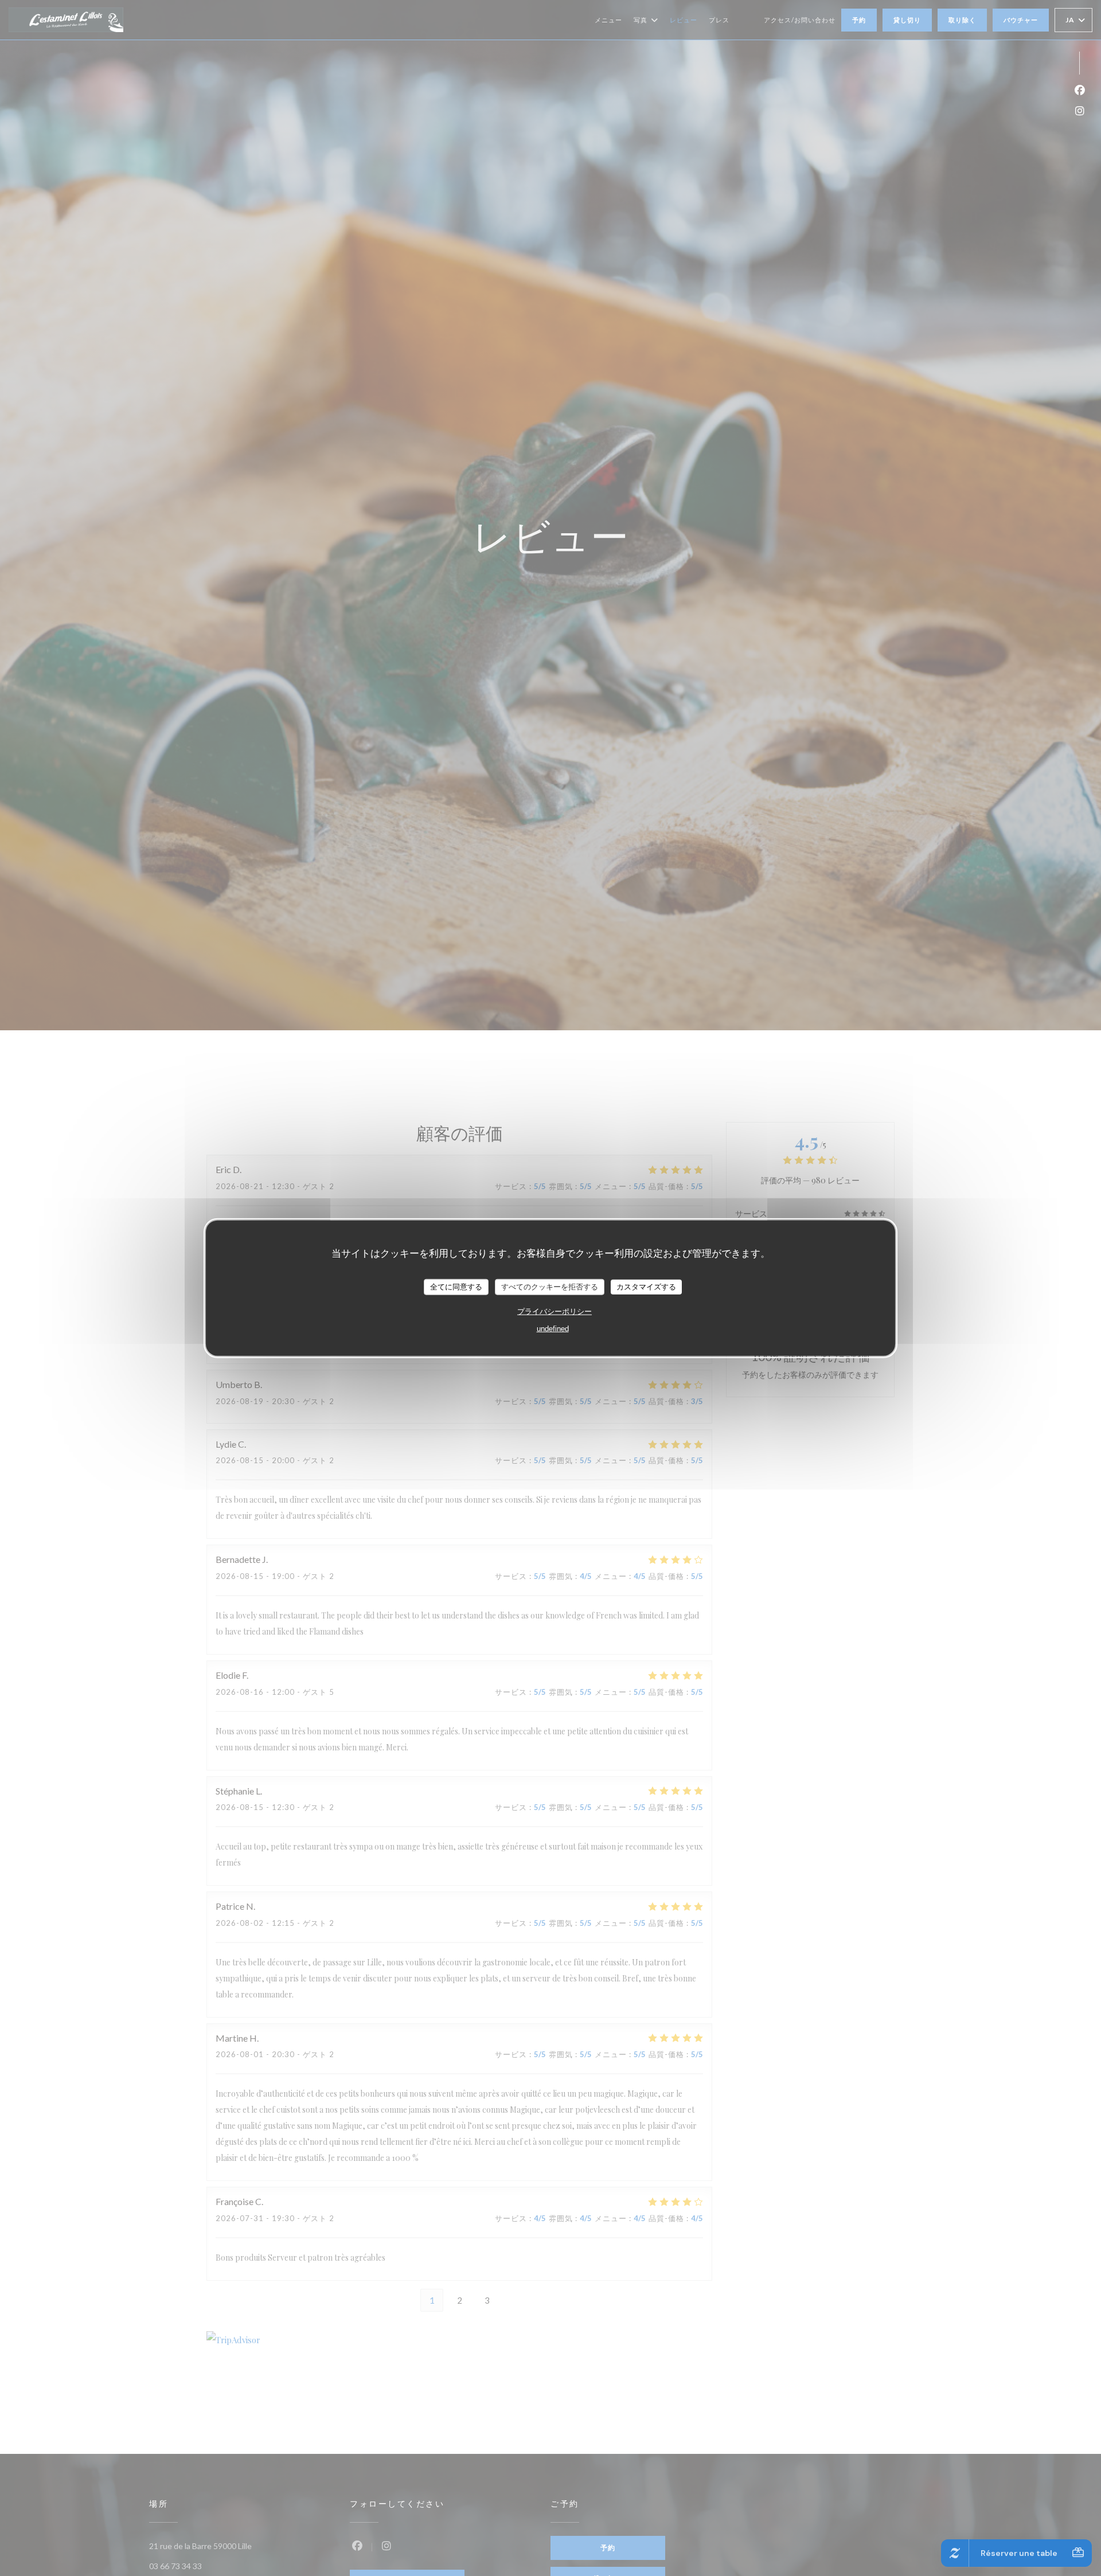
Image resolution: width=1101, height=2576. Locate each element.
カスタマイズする (646, 1286)
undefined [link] (553, 1328)
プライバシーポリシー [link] (555, 1311)
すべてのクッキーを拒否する (550, 1286)
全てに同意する (456, 1286)
